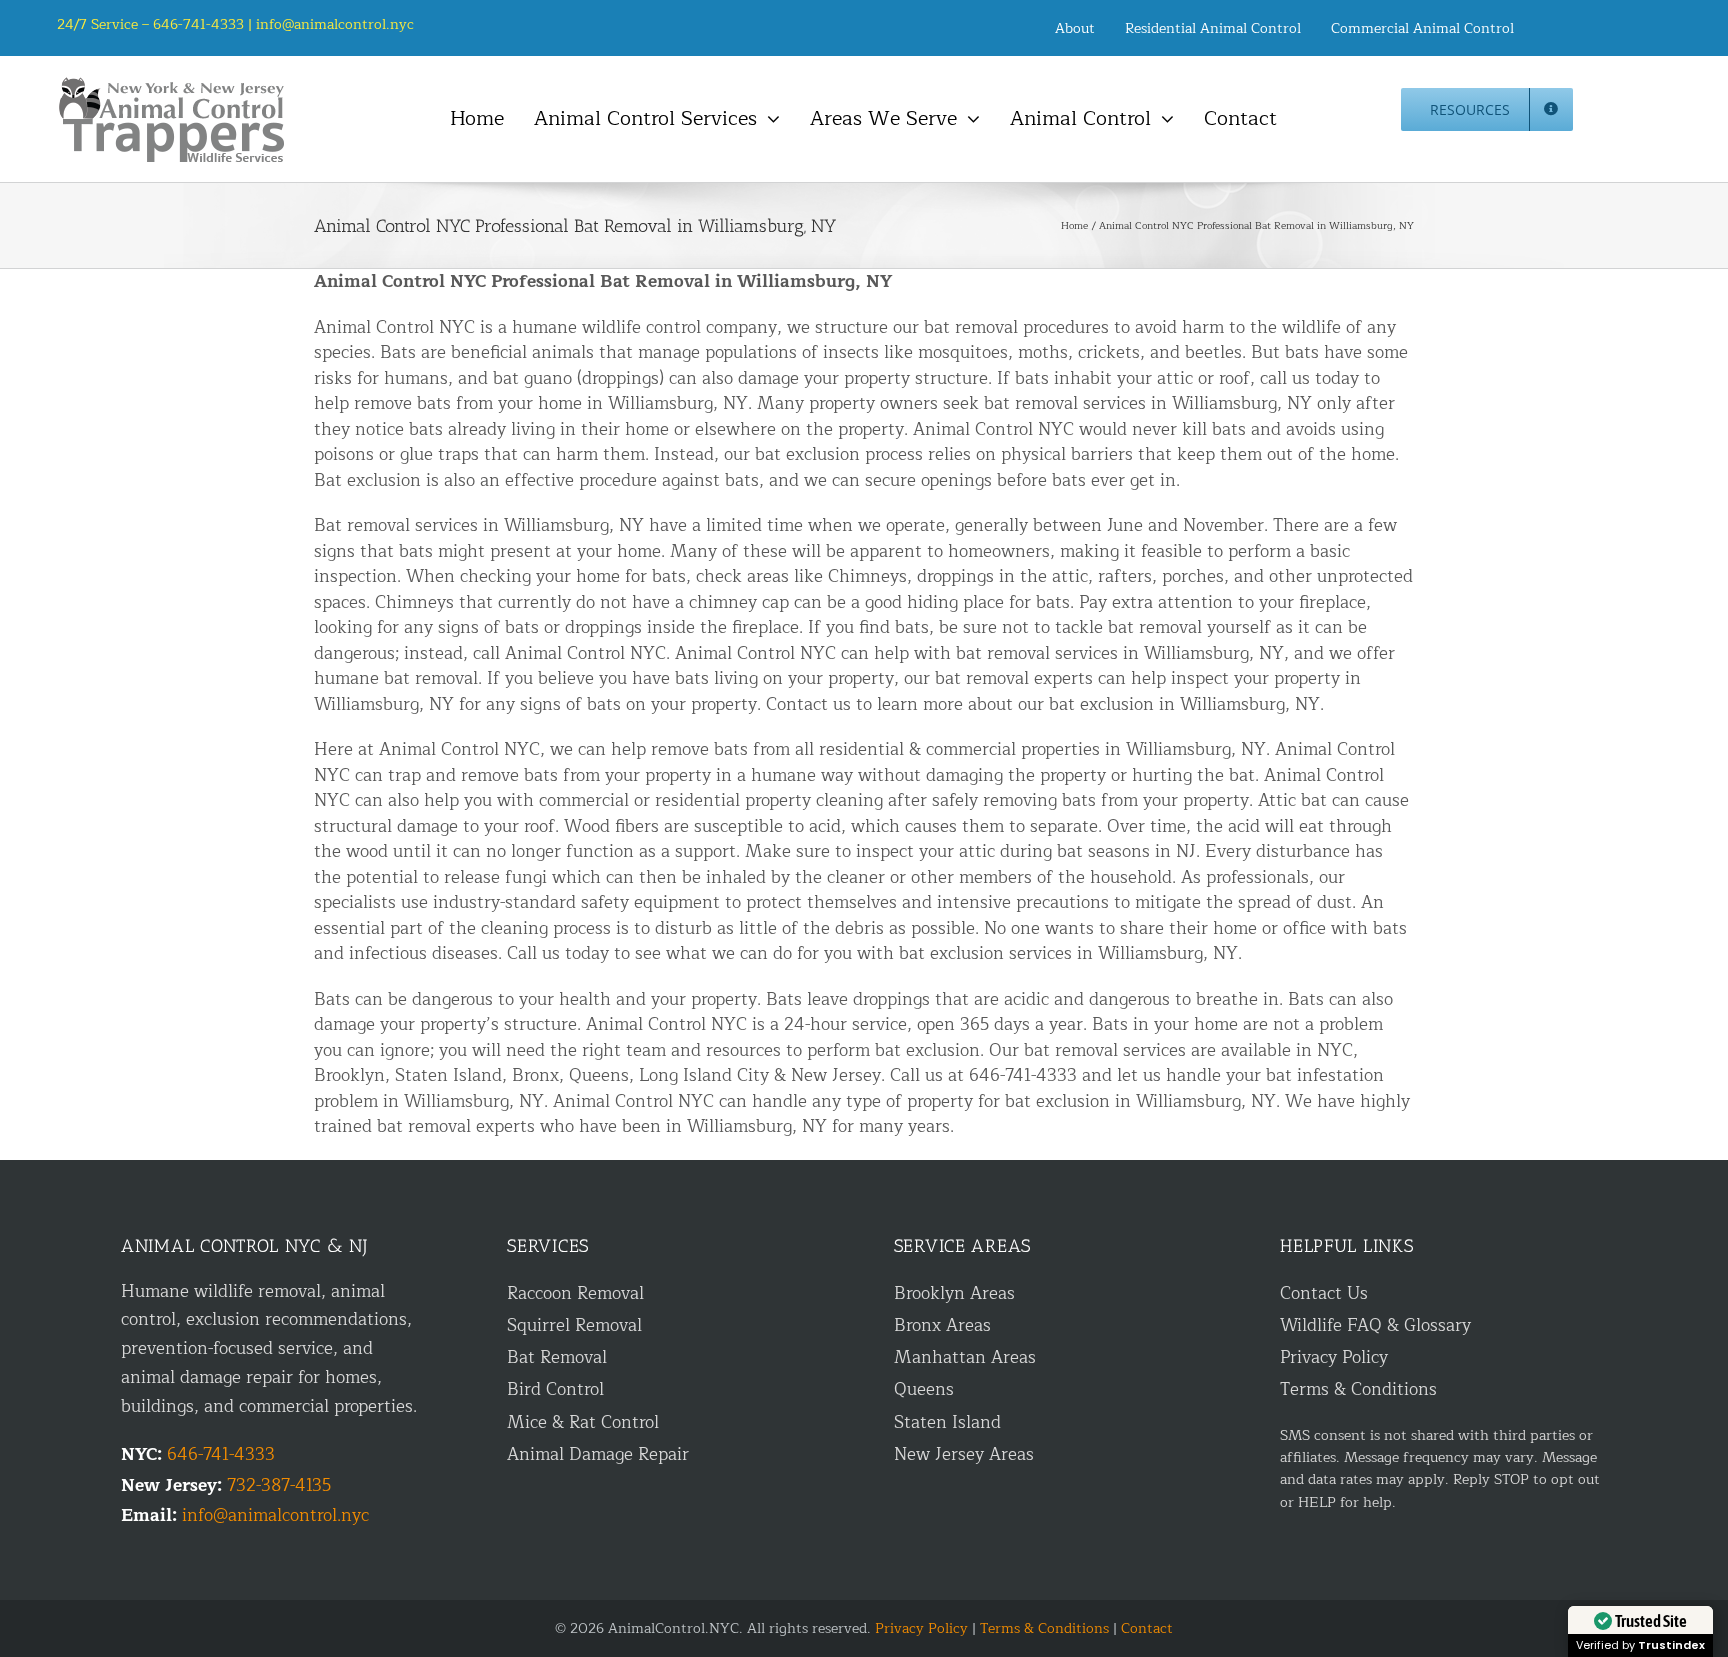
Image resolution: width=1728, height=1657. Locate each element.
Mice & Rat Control (583, 1422)
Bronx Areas (942, 1325)
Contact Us (1324, 1293)
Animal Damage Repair (598, 1454)
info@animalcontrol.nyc (335, 24)
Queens (924, 1389)
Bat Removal (557, 1357)
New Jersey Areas (964, 1454)
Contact (1147, 1628)
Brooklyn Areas (954, 1293)
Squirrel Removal (574, 1325)
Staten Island (947, 1422)
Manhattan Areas (965, 1357)
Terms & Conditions (1358, 1389)
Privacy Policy (1334, 1357)
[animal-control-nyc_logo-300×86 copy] (173, 84)
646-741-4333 (221, 1454)
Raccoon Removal (575, 1293)
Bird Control (555, 1389)
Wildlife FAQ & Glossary (1375, 1325)
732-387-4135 (279, 1485)
